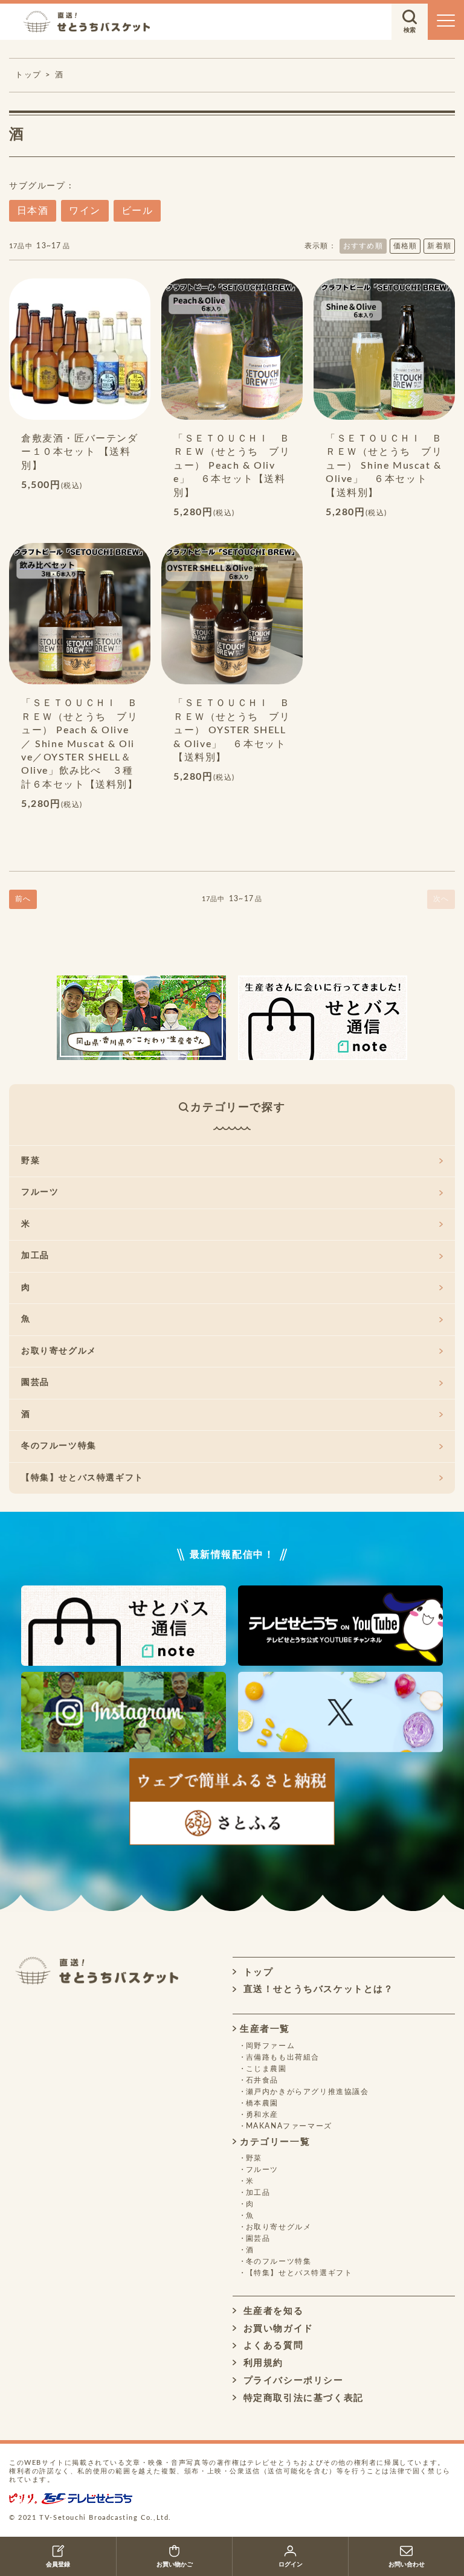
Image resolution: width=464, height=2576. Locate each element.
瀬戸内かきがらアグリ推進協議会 (308, 2092)
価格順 (405, 246)
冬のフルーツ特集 (59, 1446)
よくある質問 (272, 2346)
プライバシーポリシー (292, 2381)
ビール (137, 211)
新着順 (439, 246)
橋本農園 (262, 2103)
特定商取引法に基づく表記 (302, 2398)
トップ (256, 1972)
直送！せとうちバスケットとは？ (317, 1989)
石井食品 (262, 2080)
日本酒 (33, 211)
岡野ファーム (271, 2046)
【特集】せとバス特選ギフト (82, 1478)
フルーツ (40, 1192)
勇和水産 (262, 2115)
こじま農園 (266, 2069)
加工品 (35, 1256)
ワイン (85, 211)
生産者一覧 (265, 2029)
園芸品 (35, 1383)
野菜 (31, 1161)
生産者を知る (272, 2311)
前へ (23, 899)
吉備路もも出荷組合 (283, 2057)
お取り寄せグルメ (59, 1351)
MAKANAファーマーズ (289, 2126)
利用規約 (262, 2363)
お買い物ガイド (277, 2329)
